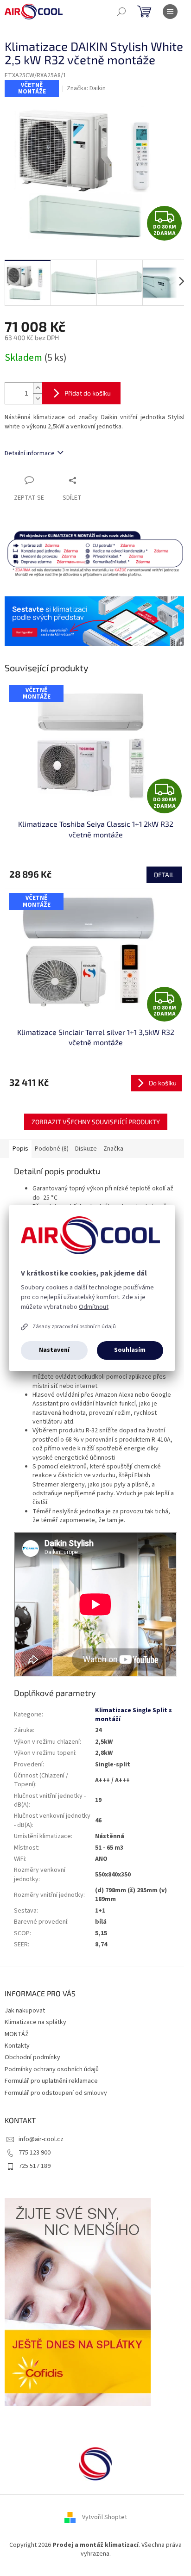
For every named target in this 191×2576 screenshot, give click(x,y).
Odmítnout (94, 1307)
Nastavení (54, 1350)
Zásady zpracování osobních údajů (74, 1327)
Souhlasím (130, 1350)
